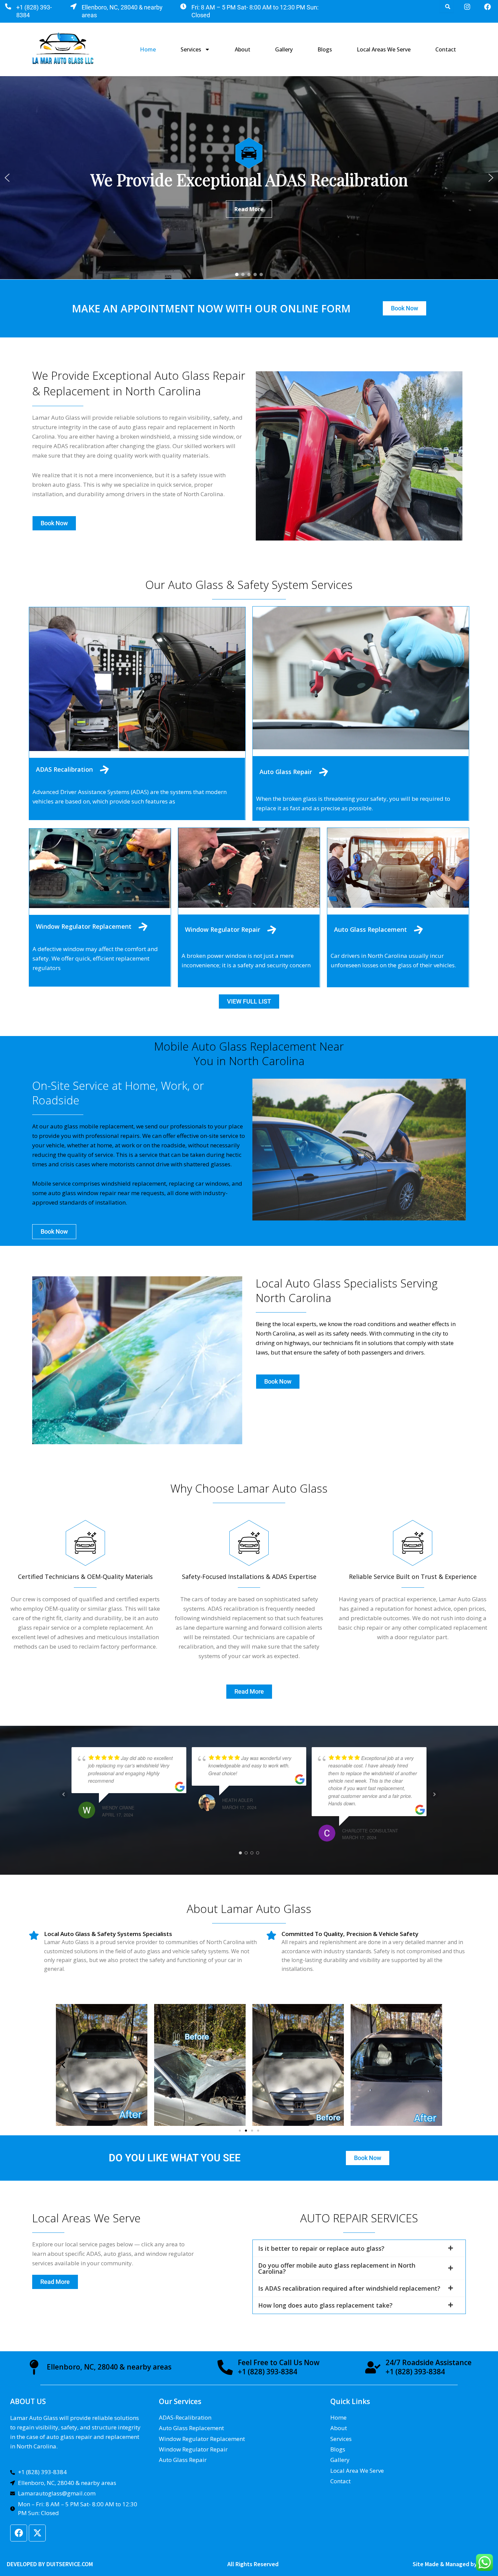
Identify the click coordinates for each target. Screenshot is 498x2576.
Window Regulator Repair (223, 929)
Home (148, 49)
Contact (446, 49)
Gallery (284, 49)
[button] (7, 178)
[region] (249, 178)
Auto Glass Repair (286, 772)
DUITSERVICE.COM (70, 2564)
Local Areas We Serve (384, 49)
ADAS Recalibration (64, 769)
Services (191, 49)
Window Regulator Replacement (84, 926)
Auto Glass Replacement (370, 929)
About (243, 49)
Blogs (325, 49)
